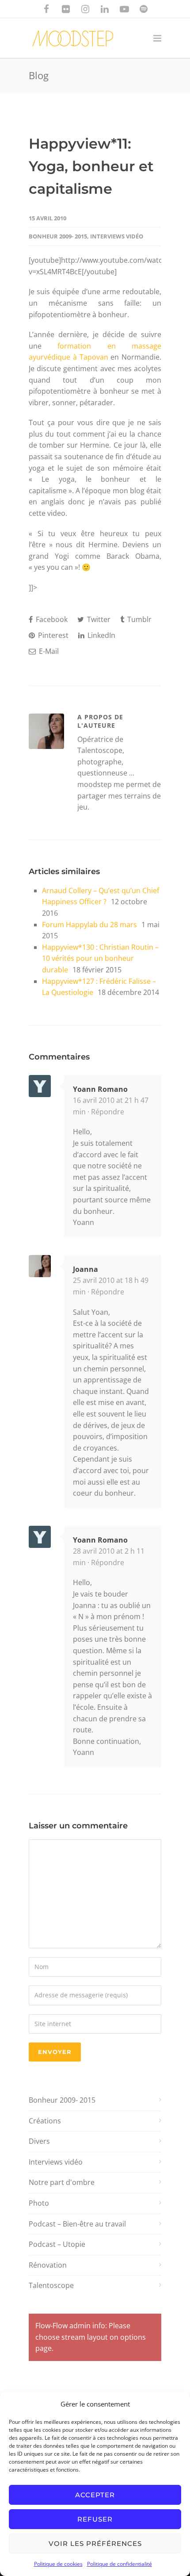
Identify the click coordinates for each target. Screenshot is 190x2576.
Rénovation (48, 2265)
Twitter (98, 619)
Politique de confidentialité (120, 2564)
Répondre (108, 1112)
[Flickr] (66, 9)
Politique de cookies (58, 2564)
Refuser (95, 2519)
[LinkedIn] (105, 9)
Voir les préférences (95, 2543)
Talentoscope (51, 2285)
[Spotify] (144, 9)
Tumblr (139, 619)
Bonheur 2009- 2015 (58, 236)
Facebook (51, 619)
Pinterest (52, 635)
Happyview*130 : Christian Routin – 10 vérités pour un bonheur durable (100, 958)
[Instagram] (85, 9)
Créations (45, 2121)
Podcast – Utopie (57, 2244)
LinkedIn (101, 635)
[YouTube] (124, 9)
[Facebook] (46, 9)
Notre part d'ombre (62, 2182)
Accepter (95, 2495)
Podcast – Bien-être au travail (77, 2224)
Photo (39, 2203)
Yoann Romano (100, 1089)
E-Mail (48, 651)
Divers (39, 2141)
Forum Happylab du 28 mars (89, 925)
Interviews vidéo (117, 236)
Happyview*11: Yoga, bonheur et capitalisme (91, 166)
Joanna (85, 1269)
